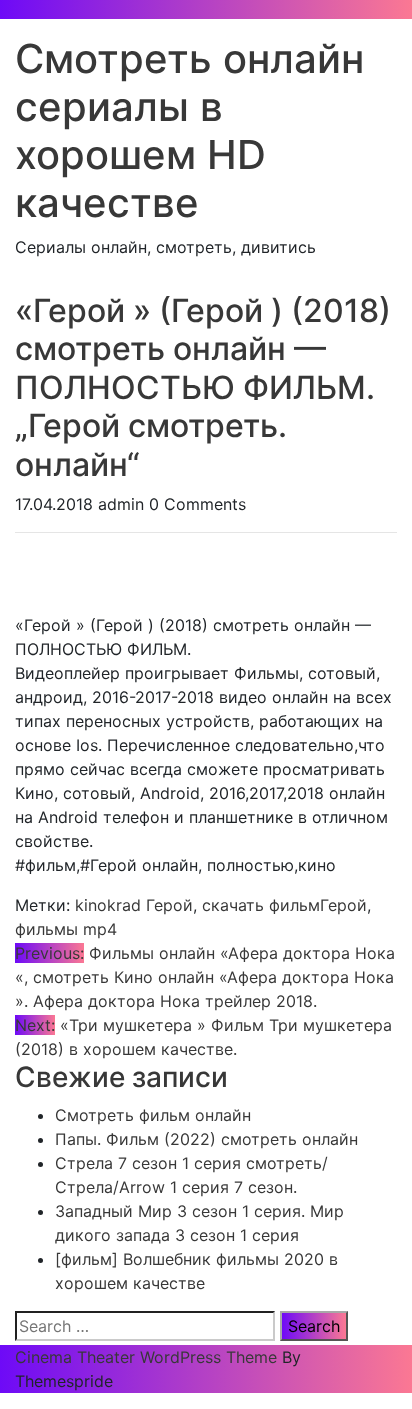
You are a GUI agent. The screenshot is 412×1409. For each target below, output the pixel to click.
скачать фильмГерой (284, 905)
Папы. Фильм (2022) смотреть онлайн (206, 1139)
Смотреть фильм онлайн (153, 1115)
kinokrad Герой (134, 905)
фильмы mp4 (66, 929)
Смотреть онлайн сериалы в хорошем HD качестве (189, 130)
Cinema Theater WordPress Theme (146, 1357)
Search (314, 1326)
